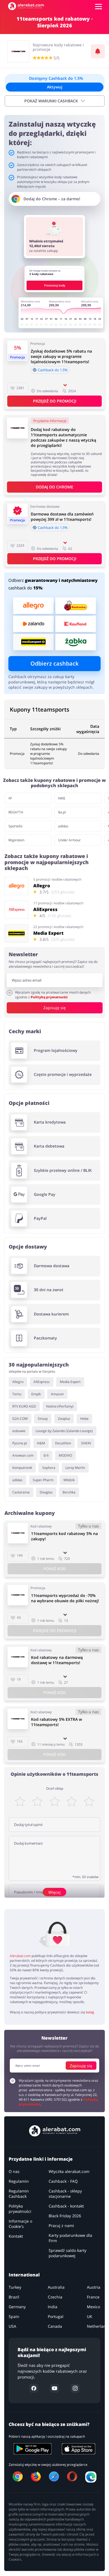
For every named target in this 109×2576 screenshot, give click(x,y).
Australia (56, 2287)
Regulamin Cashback (19, 2194)
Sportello (15, 826)
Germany (17, 2307)
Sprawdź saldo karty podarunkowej (67, 2253)
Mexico (93, 2307)
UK (90, 2316)
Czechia (55, 2297)
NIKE (62, 798)
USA (12, 2326)
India (53, 2307)
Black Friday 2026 (65, 2216)
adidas (63, 826)
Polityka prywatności (20, 2209)
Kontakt (16, 2236)
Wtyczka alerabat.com (69, 2171)
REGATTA (16, 812)
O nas (14, 2171)
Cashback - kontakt (66, 2206)
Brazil (14, 2297)
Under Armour (69, 840)
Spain (14, 2316)
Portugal (56, 2316)
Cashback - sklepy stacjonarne (65, 2194)
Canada (55, 2326)
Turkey (15, 2287)
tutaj (90, 2012)
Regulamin (19, 2181)
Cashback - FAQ (63, 2181)
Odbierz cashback (54, 663)
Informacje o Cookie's (20, 2224)
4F (10, 798)
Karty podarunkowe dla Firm (70, 2238)
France (93, 2297)
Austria (94, 2287)
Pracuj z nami (61, 2226)
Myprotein (16, 840)
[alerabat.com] (26, 6)
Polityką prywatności (49, 997)
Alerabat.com (20, 1956)
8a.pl (62, 812)
